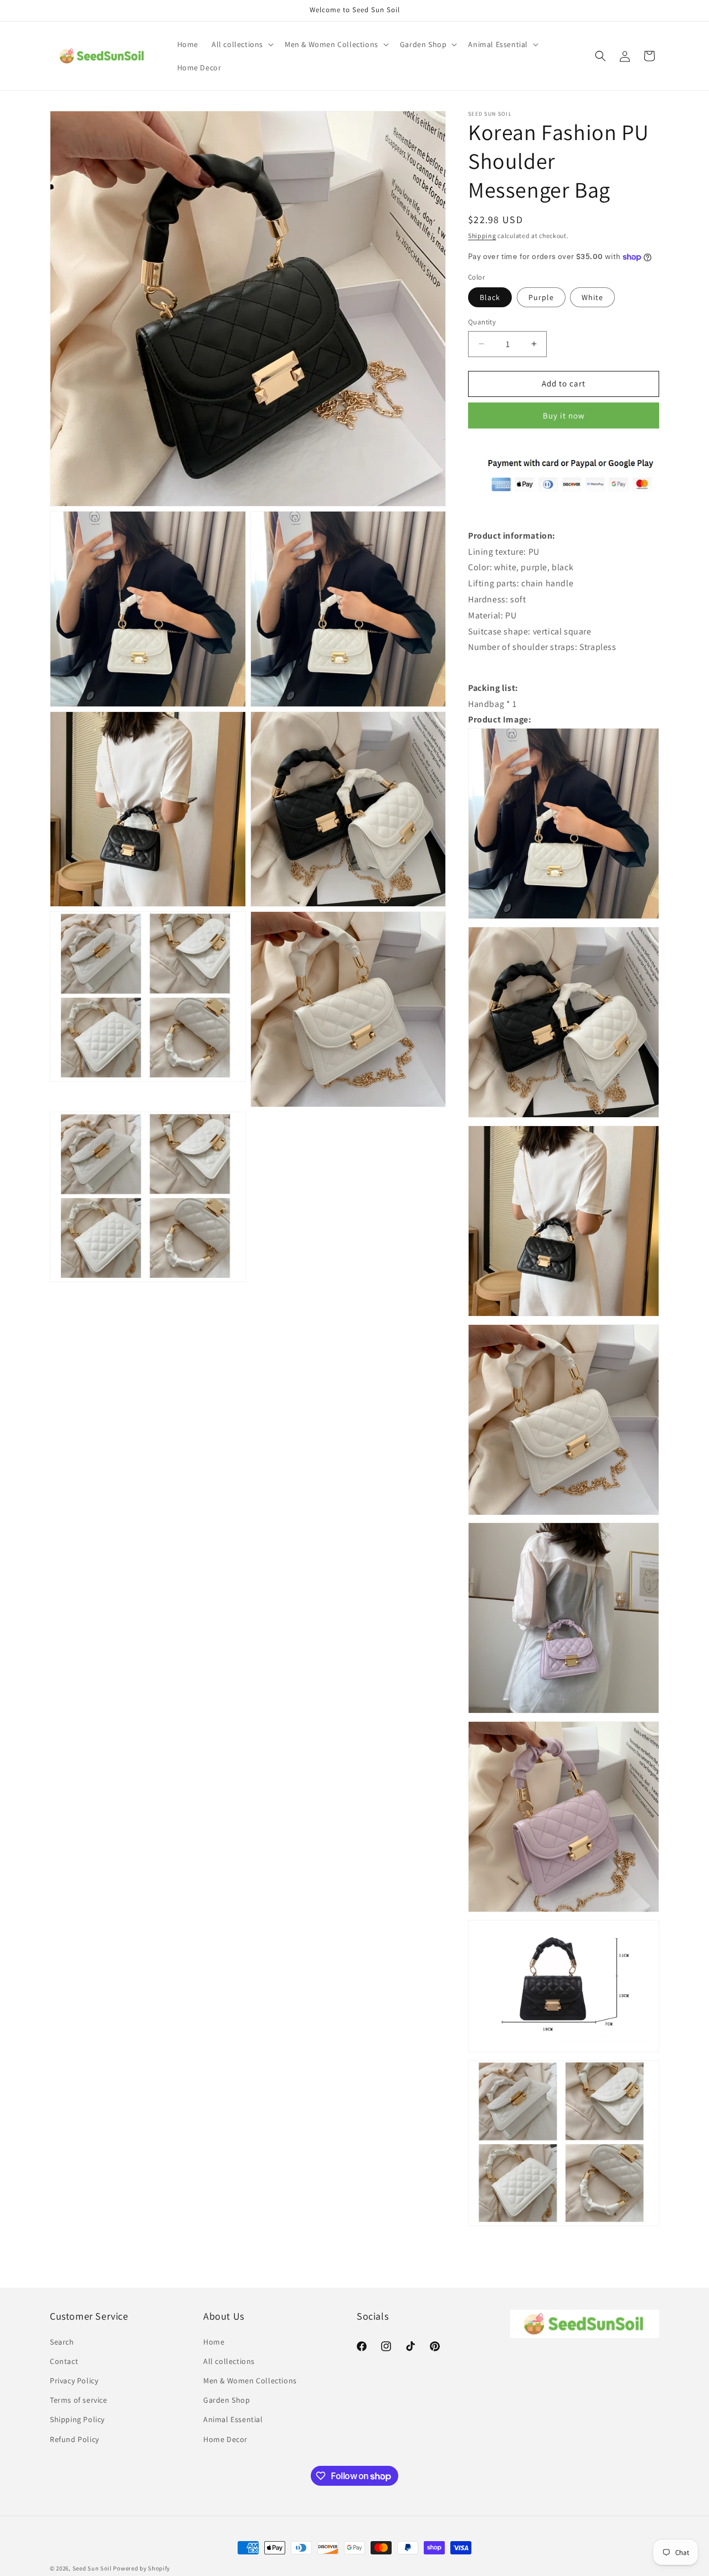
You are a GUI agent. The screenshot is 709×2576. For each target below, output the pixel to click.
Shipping (482, 236)
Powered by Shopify (142, 2568)
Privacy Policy (74, 2381)
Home (214, 2342)
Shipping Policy (77, 2419)
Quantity (482, 322)
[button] (242, 44)
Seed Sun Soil (92, 2568)
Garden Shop (227, 2400)
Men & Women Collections (250, 2381)
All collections (229, 2361)
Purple (541, 297)
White (592, 297)
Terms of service (79, 2400)
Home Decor (225, 2439)
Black (490, 297)
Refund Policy (75, 2439)
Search (62, 2342)
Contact (64, 2361)
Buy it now (564, 415)
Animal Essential (233, 2419)
